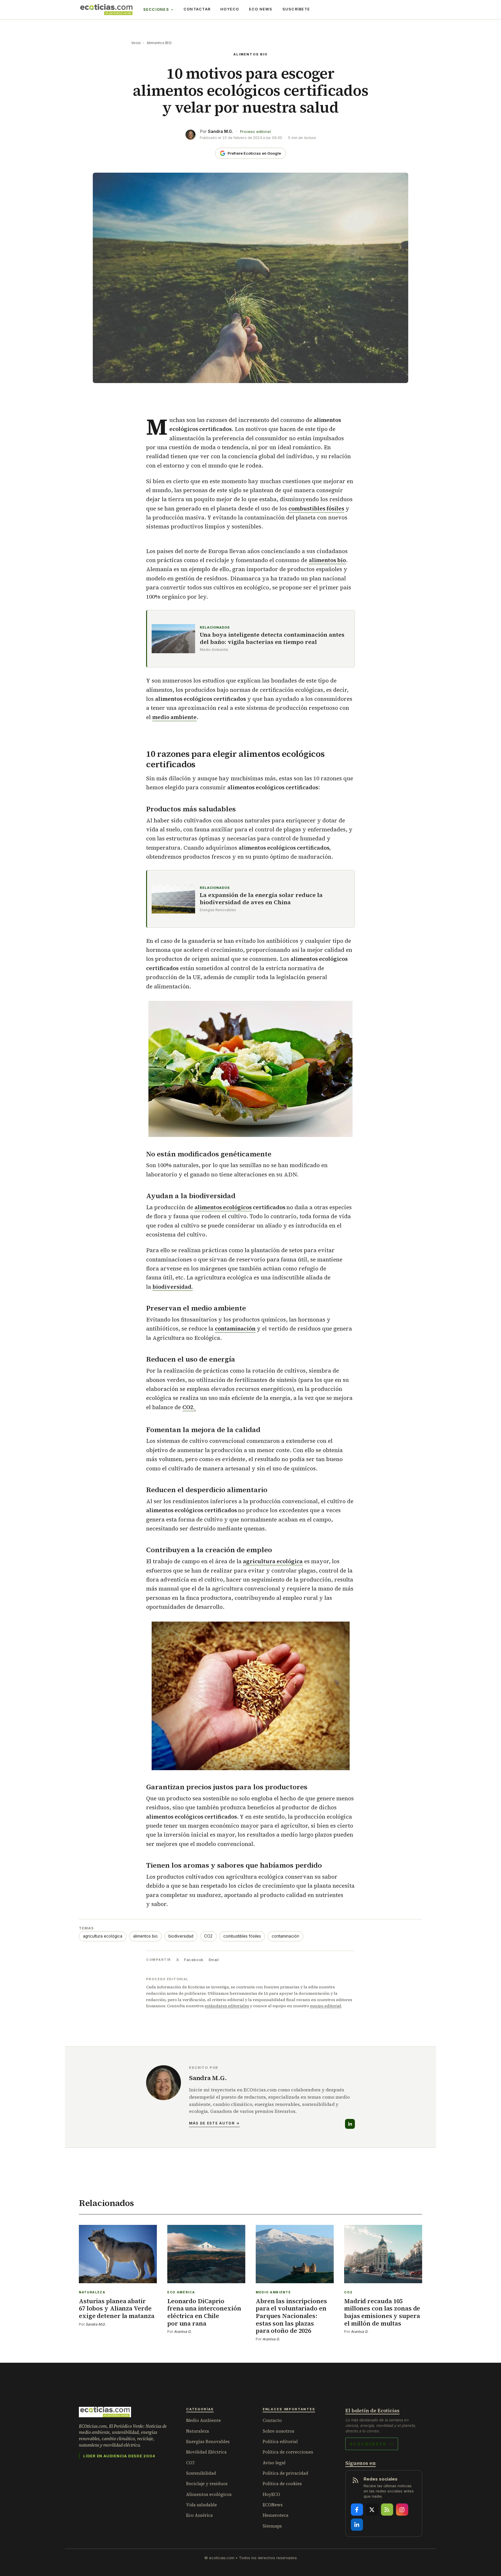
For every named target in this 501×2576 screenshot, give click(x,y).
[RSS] (387, 2510)
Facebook (194, 1960)
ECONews (273, 2505)
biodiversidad (181, 1936)
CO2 (208, 1936)
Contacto (272, 2420)
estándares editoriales (227, 2006)
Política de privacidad (285, 2473)
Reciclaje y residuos (207, 2484)
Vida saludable (202, 2505)
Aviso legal (274, 2463)
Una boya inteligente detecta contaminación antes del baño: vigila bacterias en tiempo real (272, 638)
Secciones (156, 9)
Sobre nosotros (278, 2431)
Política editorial (280, 2441)
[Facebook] (357, 2510)
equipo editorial (326, 2006)
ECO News (261, 9)
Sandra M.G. (220, 131)
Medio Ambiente (204, 2420)
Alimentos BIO (159, 43)
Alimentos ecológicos (209, 2494)
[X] (372, 2510)
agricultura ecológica (103, 1936)
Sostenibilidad (201, 2473)
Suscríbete (296, 9)
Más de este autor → (214, 2123)
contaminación (235, 1328)
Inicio (136, 43)
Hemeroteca (276, 2515)
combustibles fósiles (242, 1936)
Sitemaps (272, 2526)
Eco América (199, 2515)
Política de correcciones (288, 2452)
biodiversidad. (173, 1287)
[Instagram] (402, 2510)
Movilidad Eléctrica (206, 2452)
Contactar (197, 9)
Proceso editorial (255, 132)
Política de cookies (282, 2484)
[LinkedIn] (350, 2124)
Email (214, 1960)
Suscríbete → (372, 2444)
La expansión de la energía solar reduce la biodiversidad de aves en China (261, 899)
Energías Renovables (208, 2441)
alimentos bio (327, 560)
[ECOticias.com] (106, 10)
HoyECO (230, 9)
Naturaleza (198, 2431)
